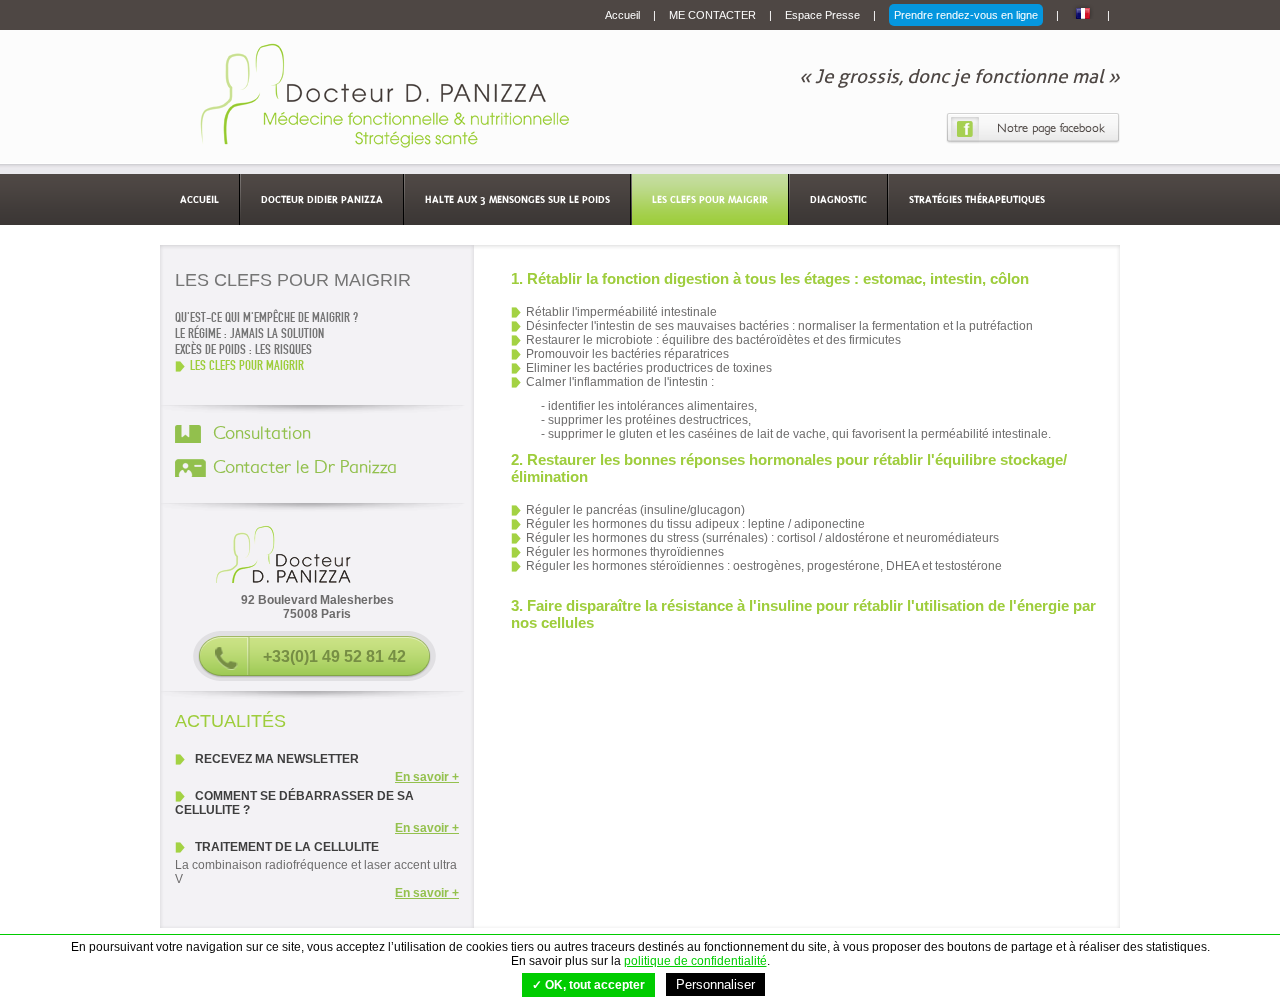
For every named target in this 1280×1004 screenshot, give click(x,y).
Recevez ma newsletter (277, 759)
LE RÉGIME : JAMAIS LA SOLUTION (249, 334)
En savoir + (427, 777)
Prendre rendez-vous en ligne (966, 15)
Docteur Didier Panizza (322, 199)
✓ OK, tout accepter (588, 985)
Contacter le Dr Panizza (305, 468)
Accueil (624, 15)
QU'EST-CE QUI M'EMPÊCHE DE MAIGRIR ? (266, 318)
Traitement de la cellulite (287, 847)
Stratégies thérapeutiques (977, 199)
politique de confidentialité (695, 961)
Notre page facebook (1051, 128)
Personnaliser (715, 984)
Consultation (262, 434)
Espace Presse (824, 15)
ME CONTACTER (714, 15)
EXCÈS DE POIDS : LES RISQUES (243, 350)
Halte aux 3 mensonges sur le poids (517, 199)
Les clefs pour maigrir (710, 199)
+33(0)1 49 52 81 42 (334, 656)
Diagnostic (838, 199)
